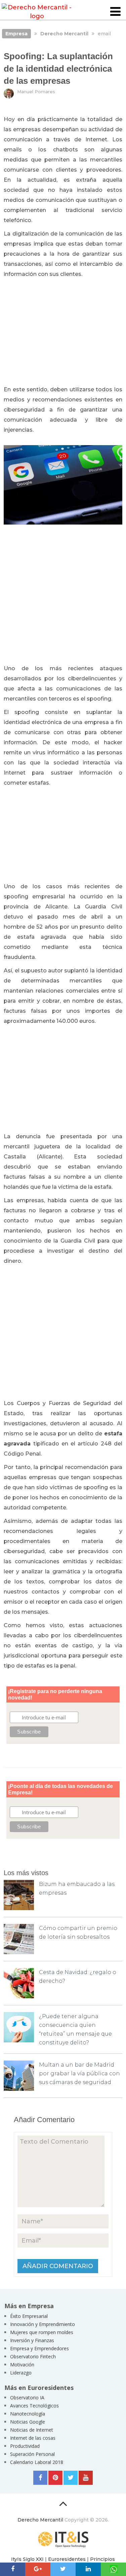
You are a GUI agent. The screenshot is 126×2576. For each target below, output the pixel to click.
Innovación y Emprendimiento (43, 2324)
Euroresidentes (67, 2559)
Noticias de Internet (32, 2430)
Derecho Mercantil (40, 2520)
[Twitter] (71, 2478)
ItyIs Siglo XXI (27, 2559)
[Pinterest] (55, 2478)
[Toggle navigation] (115, 12)
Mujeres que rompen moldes (42, 2332)
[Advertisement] (63, 332)
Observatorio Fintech (33, 2356)
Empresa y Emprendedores (39, 2348)
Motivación (22, 2365)
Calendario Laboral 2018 (37, 2462)
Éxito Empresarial (29, 2316)
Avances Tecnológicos (34, 2406)
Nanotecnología (28, 2414)
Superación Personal (32, 2454)
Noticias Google (28, 2422)
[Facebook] (40, 2478)
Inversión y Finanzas (32, 2340)
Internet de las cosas (33, 2438)
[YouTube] (86, 2478)
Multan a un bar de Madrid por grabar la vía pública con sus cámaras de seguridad (79, 2073)
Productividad (25, 2446)
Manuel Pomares (36, 92)
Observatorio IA (27, 2398)
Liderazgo (21, 2373)
